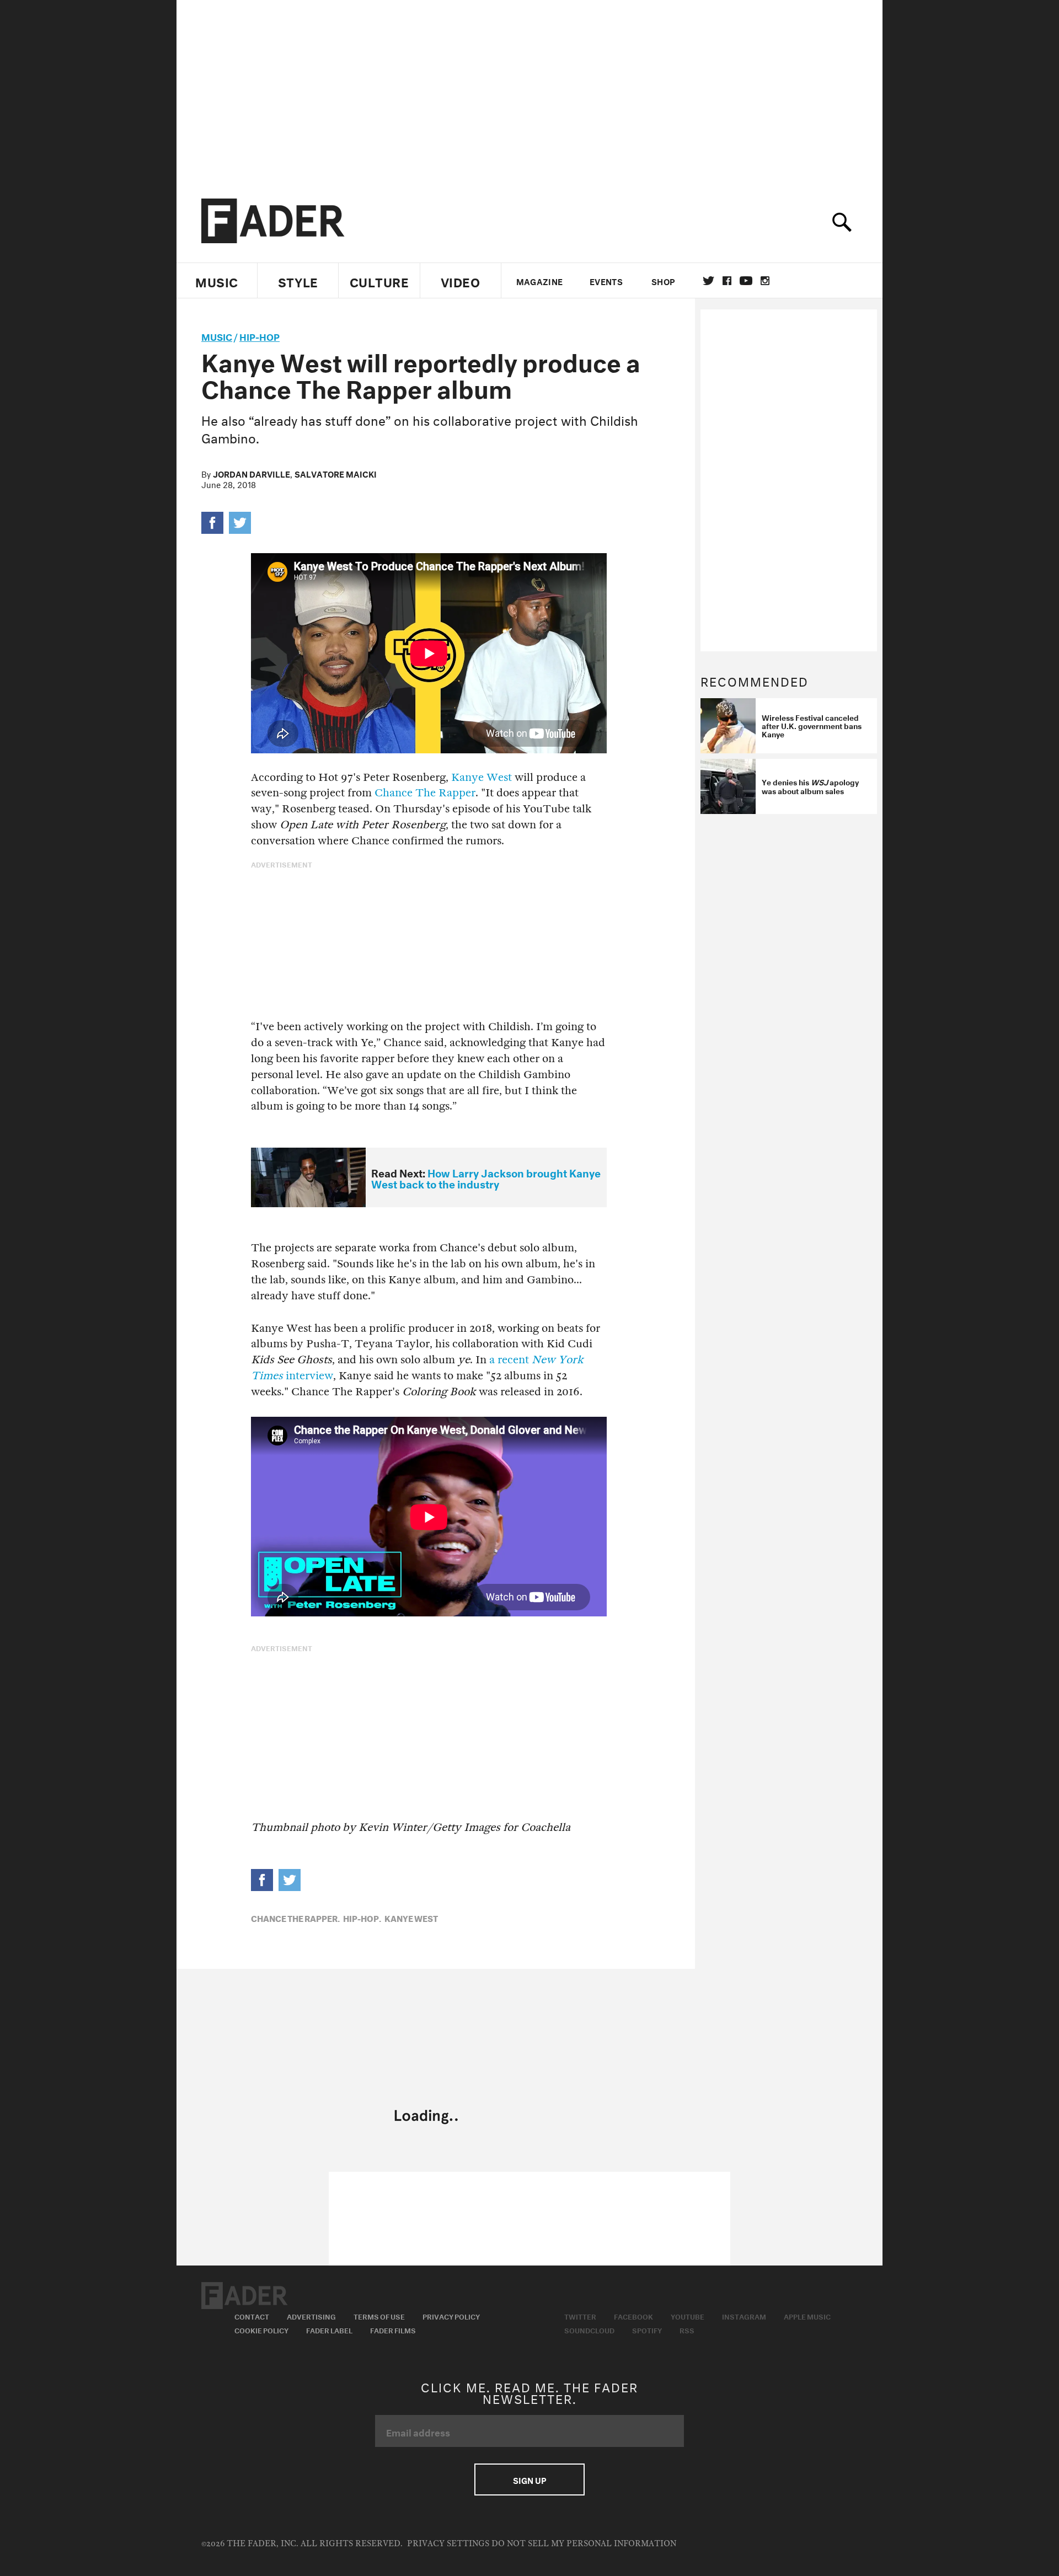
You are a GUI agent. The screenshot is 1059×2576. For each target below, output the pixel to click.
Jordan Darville (252, 473)
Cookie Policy (261, 2329)
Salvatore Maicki (336, 473)
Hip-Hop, (362, 1918)
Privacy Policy (451, 2316)
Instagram (744, 2316)
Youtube (688, 2316)
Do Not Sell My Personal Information (584, 2544)
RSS (687, 2329)
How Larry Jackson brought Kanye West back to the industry (486, 1178)
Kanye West (482, 777)
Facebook (633, 2316)
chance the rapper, (295, 1918)
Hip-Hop (260, 336)
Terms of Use (379, 2316)
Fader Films (393, 2329)
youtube (746, 281)
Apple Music (807, 2316)
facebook (727, 281)
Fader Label (329, 2329)
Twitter (708, 281)
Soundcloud (589, 2329)
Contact (252, 2316)
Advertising (311, 2316)
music (217, 336)
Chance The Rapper (425, 793)
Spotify (647, 2329)
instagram (765, 281)
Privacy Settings (448, 2544)
